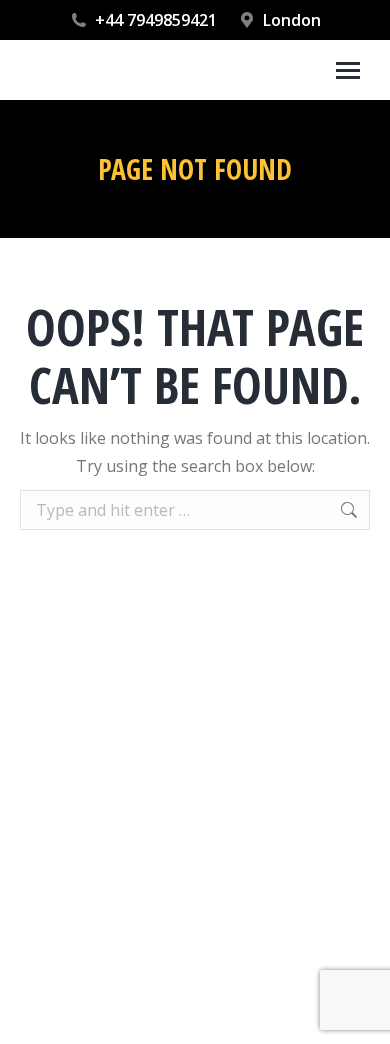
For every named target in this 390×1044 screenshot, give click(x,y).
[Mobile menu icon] (348, 70)
